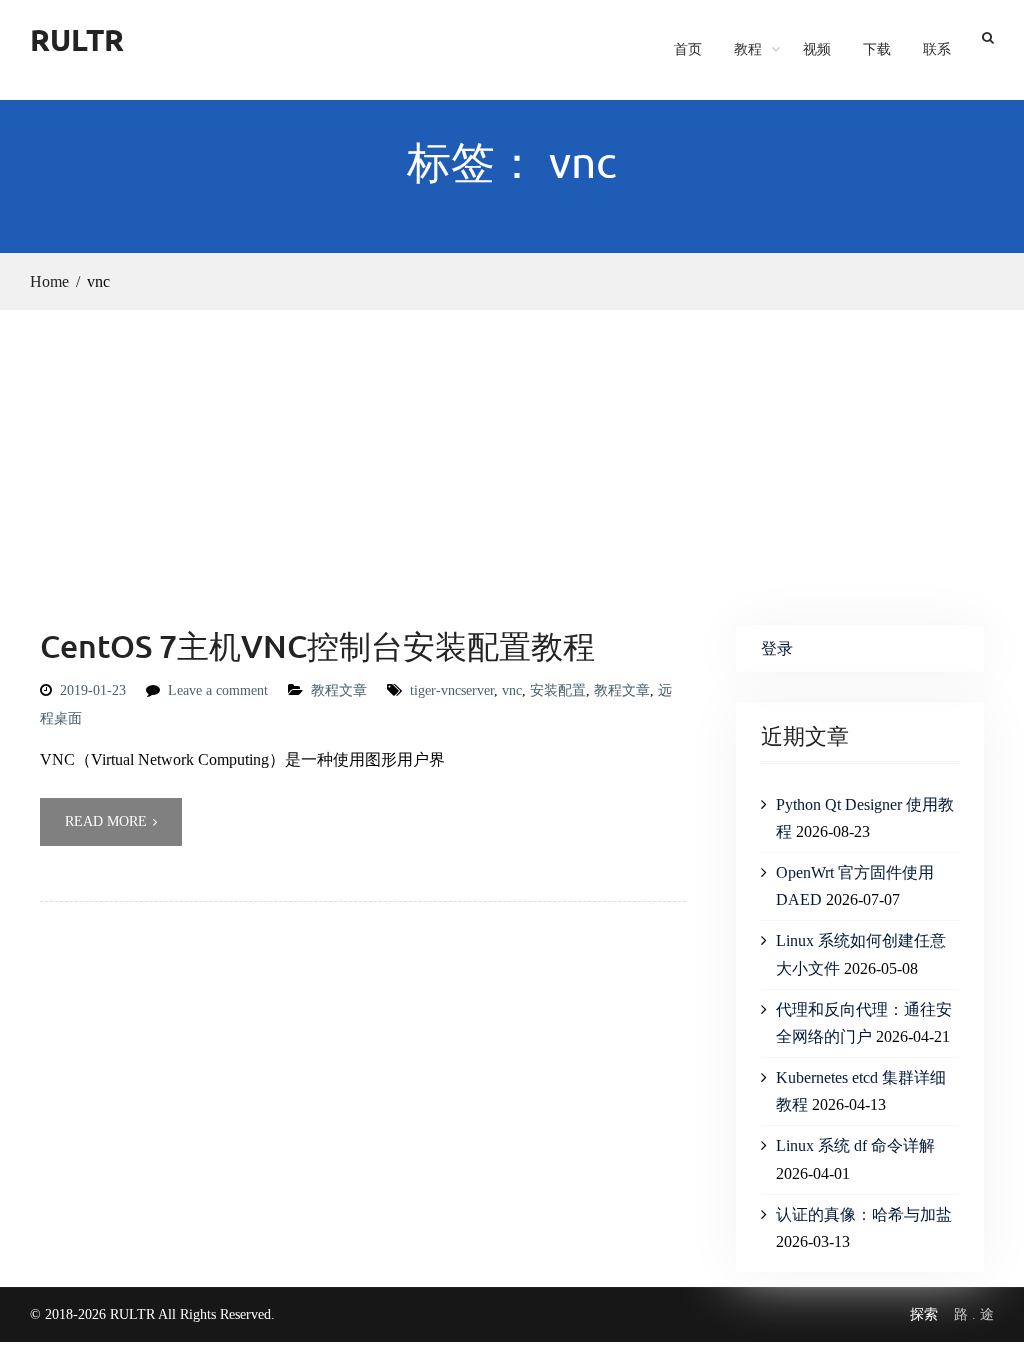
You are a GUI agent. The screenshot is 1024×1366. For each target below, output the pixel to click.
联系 (937, 49)
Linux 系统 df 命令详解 (855, 1145)
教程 (748, 49)
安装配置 (558, 690)
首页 (688, 49)
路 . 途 (974, 1314)
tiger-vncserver (452, 690)
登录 (777, 648)
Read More (106, 821)
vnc (512, 690)
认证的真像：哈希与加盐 (864, 1214)
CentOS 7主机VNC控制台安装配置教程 (317, 645)
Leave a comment (218, 690)
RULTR (77, 39)
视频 (817, 49)
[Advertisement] (512, 460)
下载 (877, 49)
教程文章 (339, 690)
